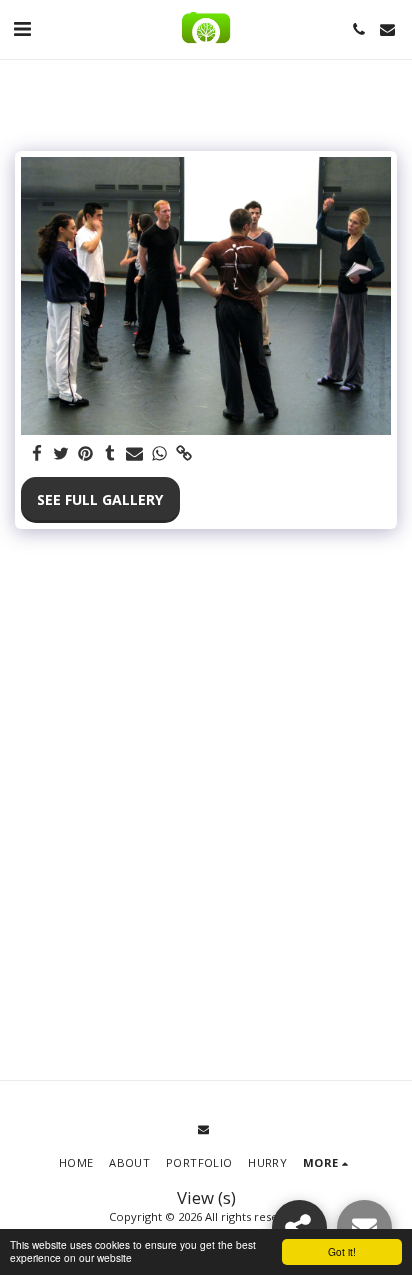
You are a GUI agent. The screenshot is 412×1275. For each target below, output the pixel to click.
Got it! (342, 1251)
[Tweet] (62, 454)
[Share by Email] (135, 454)
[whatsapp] (160, 454)
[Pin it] (86, 454)
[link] (184, 454)
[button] (22, 28)
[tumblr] (111, 454)
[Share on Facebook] (37, 454)
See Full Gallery (100, 499)
